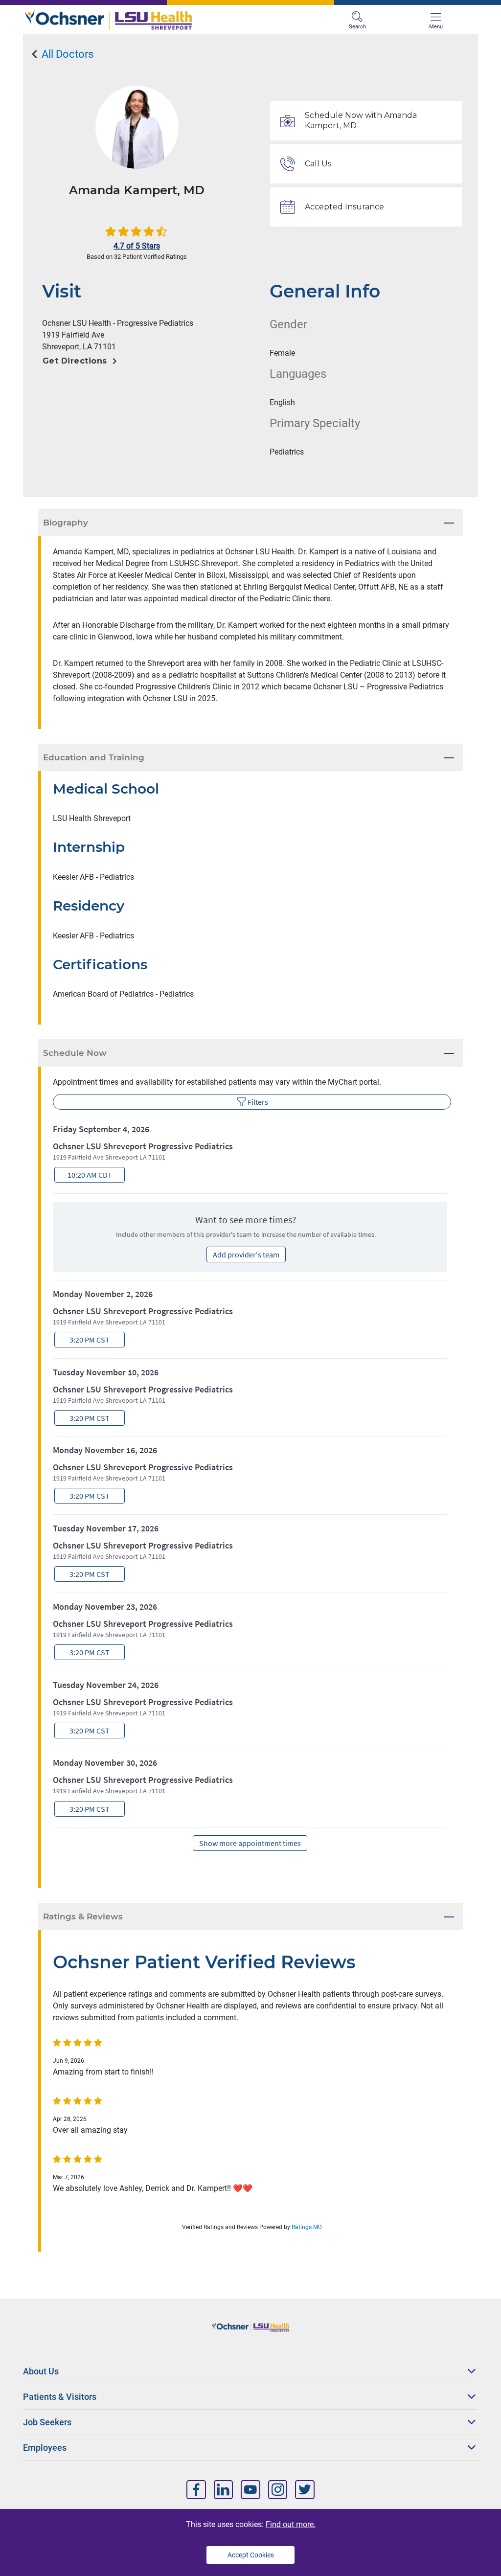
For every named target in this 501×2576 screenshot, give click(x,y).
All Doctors (66, 54)
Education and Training (94, 757)
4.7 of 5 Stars (137, 246)
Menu (436, 27)
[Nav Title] (196, 2490)
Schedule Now (75, 1053)
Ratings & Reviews (83, 1916)
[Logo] (138, 20)
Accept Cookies (251, 2555)
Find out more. (291, 2524)
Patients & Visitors (60, 2397)
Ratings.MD (307, 2227)
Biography (66, 523)
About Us (41, 2371)
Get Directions (75, 361)
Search (357, 27)
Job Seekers (47, 2422)
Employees (45, 2448)
